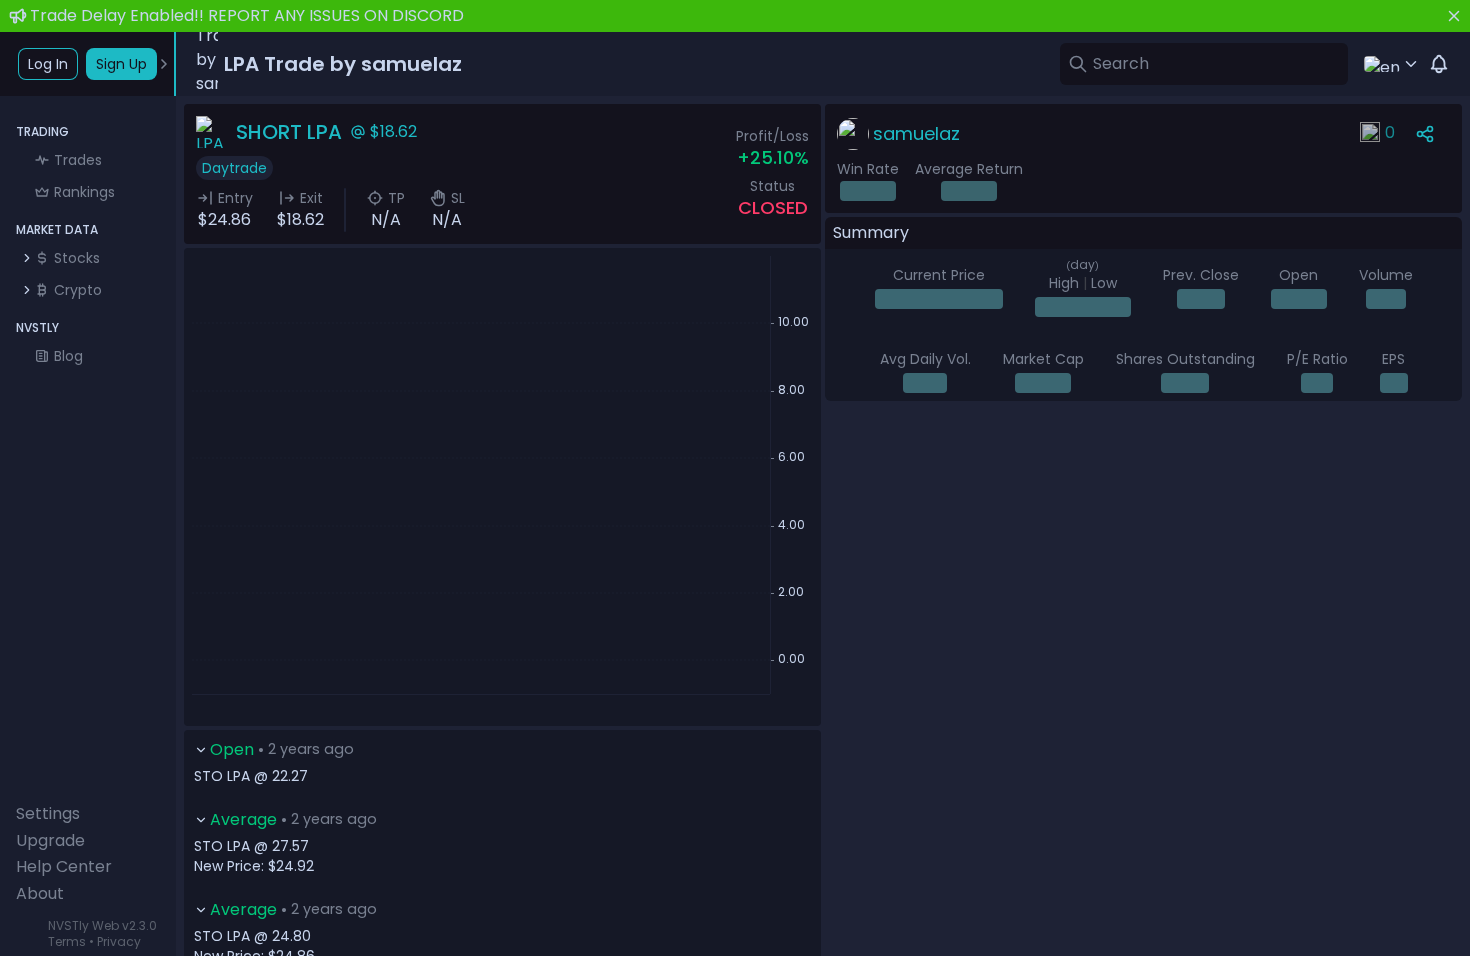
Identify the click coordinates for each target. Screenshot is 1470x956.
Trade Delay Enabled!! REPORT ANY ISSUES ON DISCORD (247, 15)
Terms (67, 941)
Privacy (119, 941)
